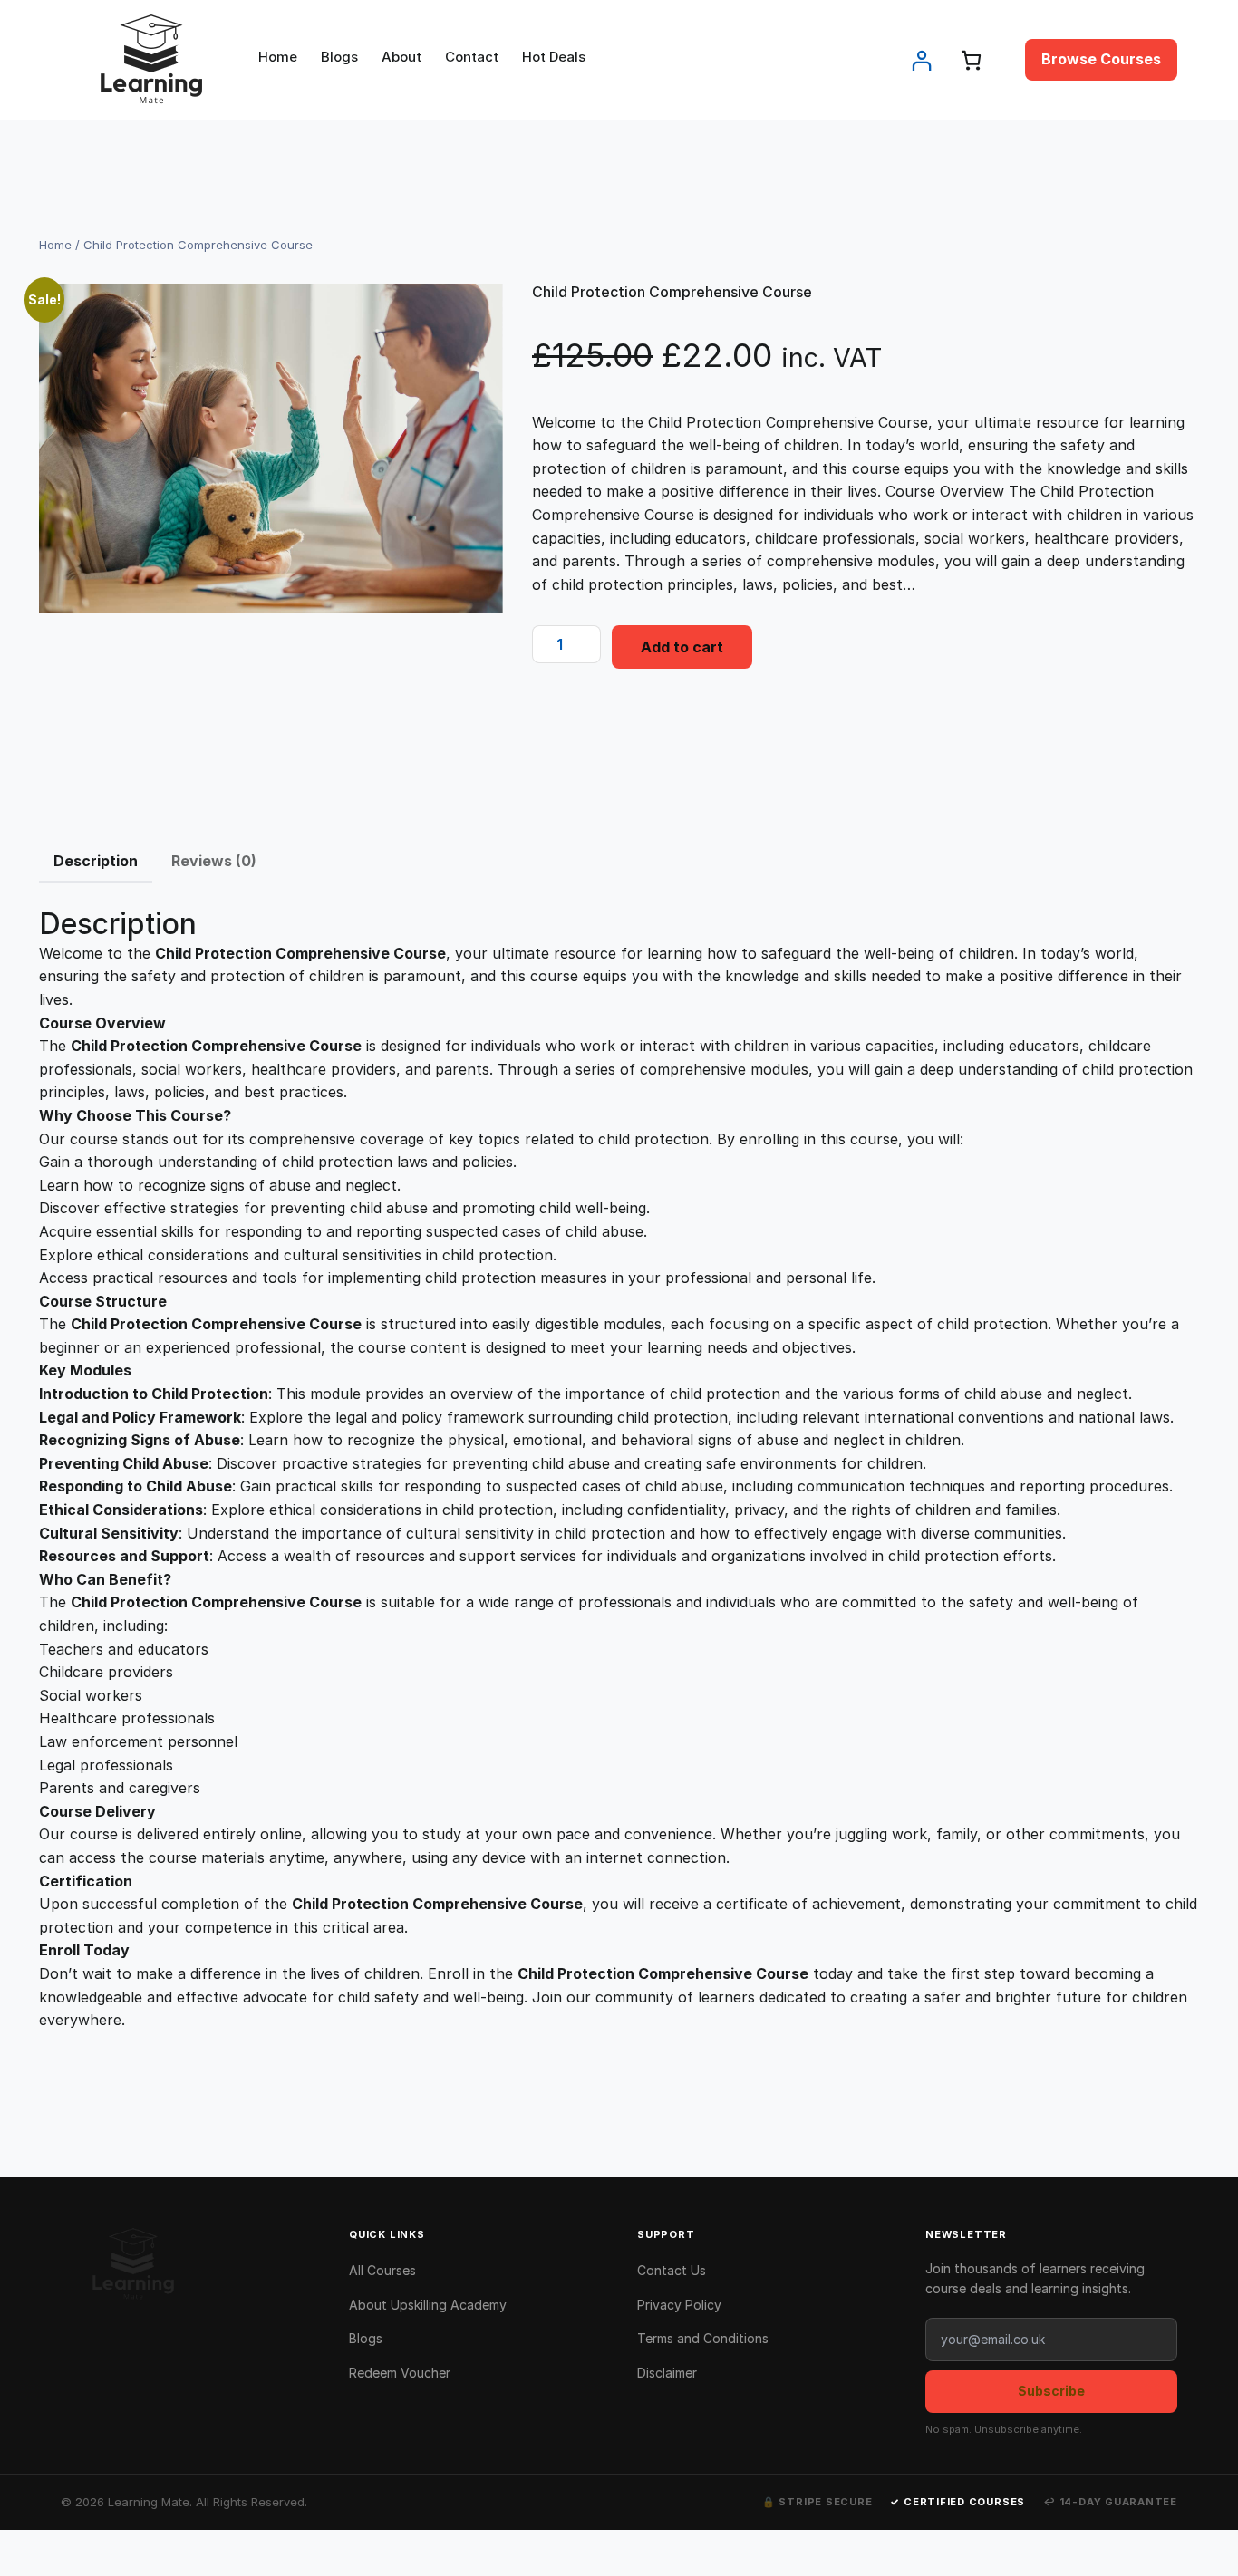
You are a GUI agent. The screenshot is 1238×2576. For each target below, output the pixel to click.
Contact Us (672, 2270)
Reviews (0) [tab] (214, 861)
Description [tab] (96, 861)
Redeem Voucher (400, 2373)
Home (55, 245)
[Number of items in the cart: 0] (971, 60)
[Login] (921, 60)
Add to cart (682, 647)
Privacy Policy (679, 2305)
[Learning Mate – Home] (187, 2264)
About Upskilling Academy (428, 2305)
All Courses (382, 2270)
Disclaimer (667, 2373)
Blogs (366, 2338)
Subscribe (1051, 2391)
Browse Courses (1101, 59)
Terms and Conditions (703, 2338)
